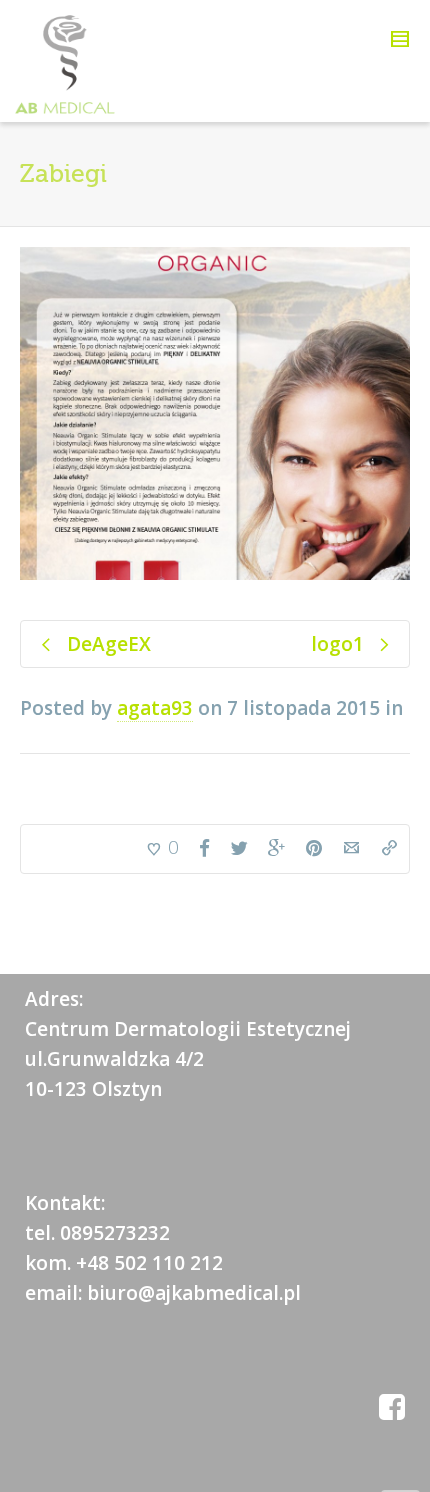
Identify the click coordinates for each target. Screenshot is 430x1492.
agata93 (155, 708)
